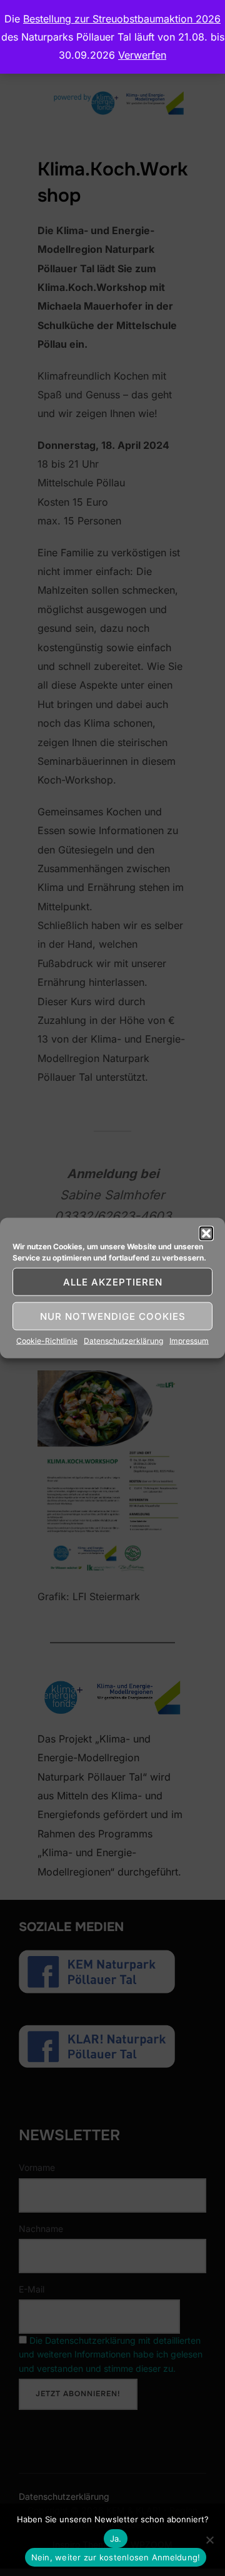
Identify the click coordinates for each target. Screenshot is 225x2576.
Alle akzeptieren (113, 1281)
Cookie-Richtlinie (47, 1341)
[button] (206, 1234)
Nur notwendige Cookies (113, 1316)
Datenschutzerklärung (123, 1341)
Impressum (189, 1341)
